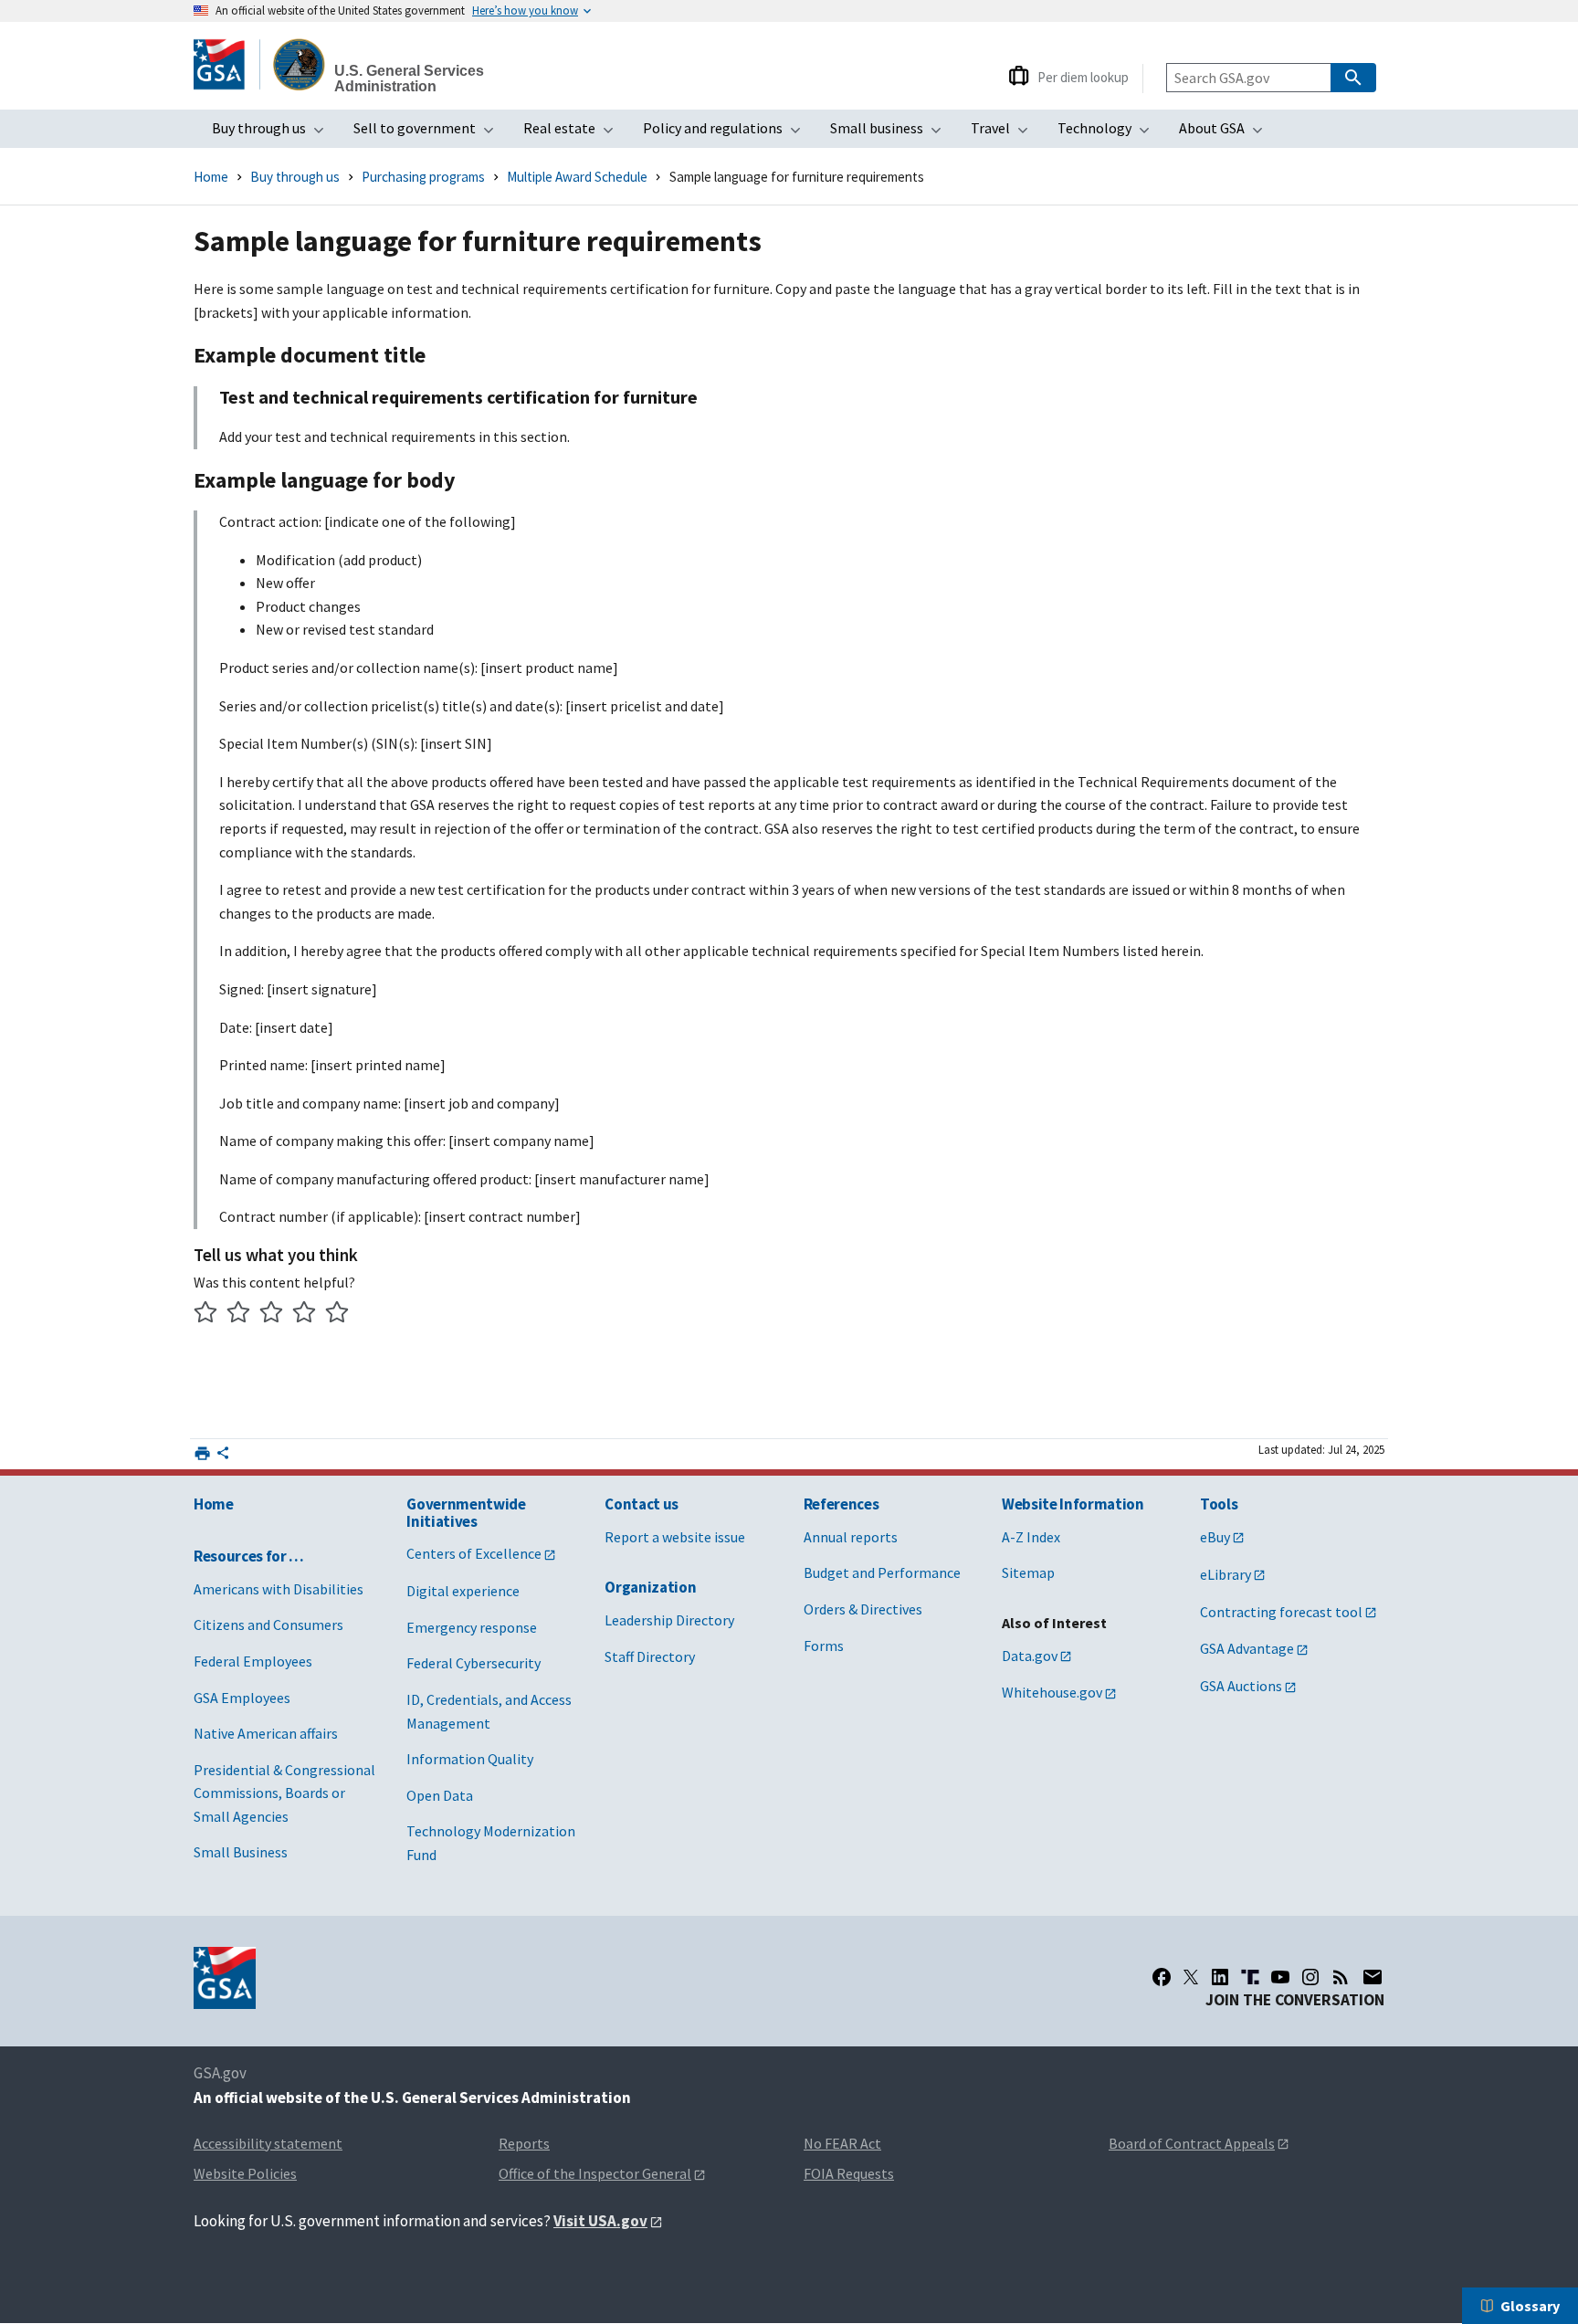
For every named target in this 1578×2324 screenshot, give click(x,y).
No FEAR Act (842, 2143)
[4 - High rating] (305, 1314)
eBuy (1215, 1537)
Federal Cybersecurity (473, 1663)
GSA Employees (242, 1698)
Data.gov (1030, 1656)
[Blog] (1341, 1977)
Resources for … (249, 1556)
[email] (1373, 1977)
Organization (650, 1587)
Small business (891, 133)
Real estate (574, 133)
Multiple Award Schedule (577, 177)
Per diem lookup (1083, 77)
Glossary (1530, 2306)
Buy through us (274, 133)
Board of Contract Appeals (1192, 2143)
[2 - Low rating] (239, 1314)
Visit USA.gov (600, 2221)
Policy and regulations (727, 133)
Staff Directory (650, 1656)
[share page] (223, 1456)
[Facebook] (1162, 1977)
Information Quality (470, 1759)
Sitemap (1028, 1572)
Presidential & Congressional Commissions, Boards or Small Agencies (284, 1793)
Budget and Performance (882, 1572)
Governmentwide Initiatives (466, 1513)
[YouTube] (1280, 1977)
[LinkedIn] (1220, 1977)
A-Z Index (1031, 1537)
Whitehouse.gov (1052, 1692)
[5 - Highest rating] (337, 1314)
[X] (1191, 1977)
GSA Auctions (1241, 1686)
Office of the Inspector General (595, 2173)
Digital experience (463, 1591)
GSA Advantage (1247, 1648)
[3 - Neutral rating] (272, 1314)
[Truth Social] (1250, 1977)
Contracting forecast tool (1281, 1612)
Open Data (440, 1795)
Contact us (642, 1504)
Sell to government (429, 133)
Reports (524, 2143)
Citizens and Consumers (268, 1625)
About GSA (1226, 133)
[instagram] (1310, 1977)
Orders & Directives (863, 1609)
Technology (1109, 133)
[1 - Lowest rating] (206, 1314)
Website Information (1073, 1504)
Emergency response (472, 1627)
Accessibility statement (268, 2143)
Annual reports (851, 1537)
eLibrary (1226, 1574)
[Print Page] (202, 1453)
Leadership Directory (669, 1620)
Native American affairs (266, 1733)
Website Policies (245, 2173)
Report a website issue (675, 1537)
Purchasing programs (423, 177)
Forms (824, 1646)
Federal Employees (253, 1661)
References (842, 1504)
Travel (1005, 133)
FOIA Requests (849, 2173)
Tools (1219, 1504)
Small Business (241, 1852)
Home (211, 177)
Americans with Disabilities (279, 1589)
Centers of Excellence (474, 1553)
